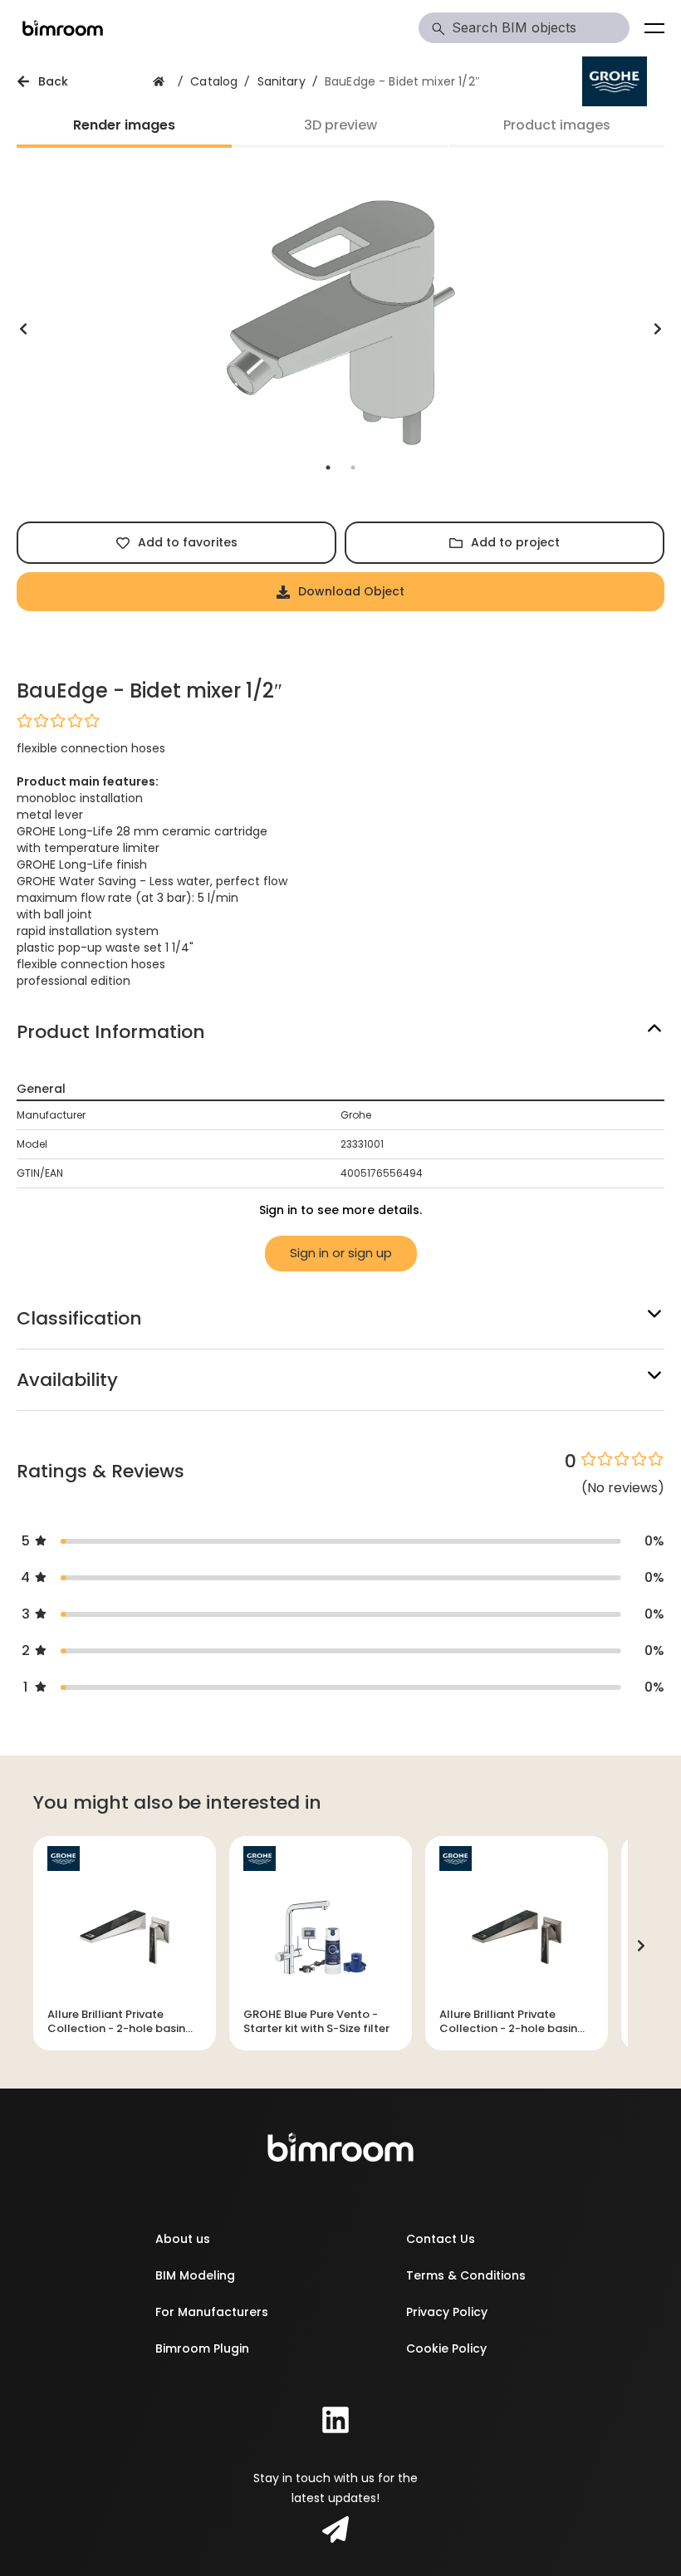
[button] (340, 720)
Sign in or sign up (341, 1253)
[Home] (63, 28)
